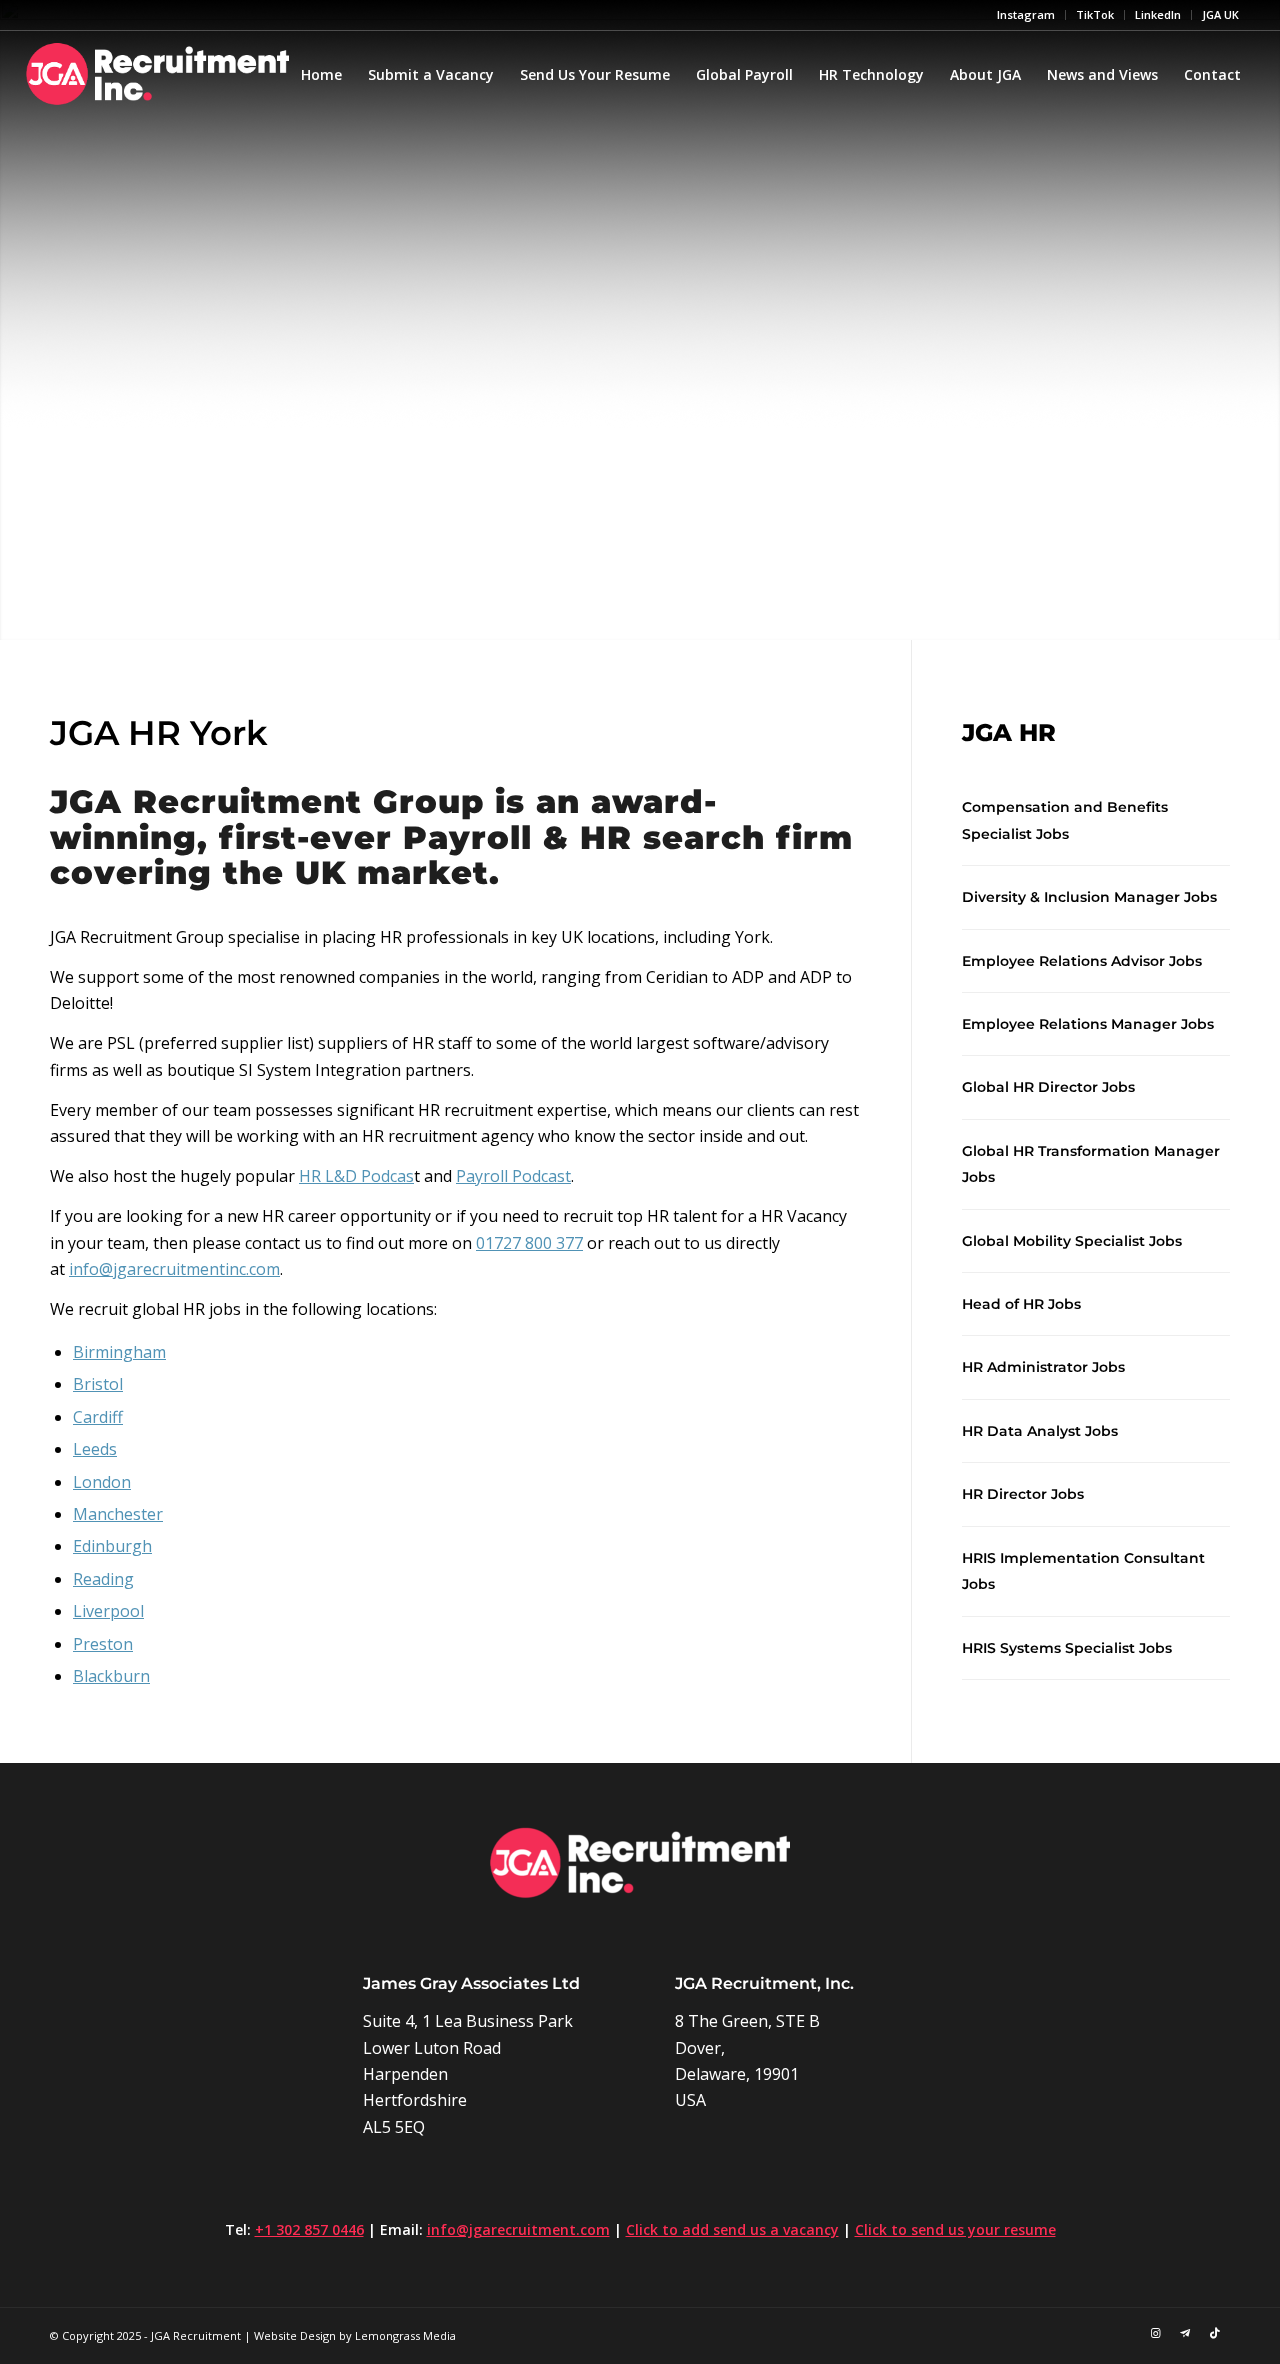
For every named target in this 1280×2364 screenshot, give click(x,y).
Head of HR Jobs (1021, 1304)
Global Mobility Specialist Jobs (1072, 1241)
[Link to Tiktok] (1215, 2333)
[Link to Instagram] (1155, 2333)
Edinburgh (112, 1546)
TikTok (1095, 14)
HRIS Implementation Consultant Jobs (1083, 1571)
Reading (103, 1579)
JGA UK (1220, 14)
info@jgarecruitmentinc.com (174, 1269)
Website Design (295, 2335)
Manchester (118, 1514)
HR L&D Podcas (356, 1176)
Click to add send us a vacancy (732, 2229)
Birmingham (119, 1352)
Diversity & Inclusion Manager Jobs (1089, 897)
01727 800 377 (529, 1243)
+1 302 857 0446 (309, 2229)
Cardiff (98, 1417)
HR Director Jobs (1023, 1494)
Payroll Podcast (513, 1176)
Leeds (95, 1449)
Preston (103, 1644)
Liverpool (108, 1611)
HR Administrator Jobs (1043, 1367)
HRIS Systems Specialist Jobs (1067, 1648)
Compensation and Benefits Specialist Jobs (1065, 820)
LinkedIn (1158, 14)
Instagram (1026, 14)
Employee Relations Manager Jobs (1088, 1024)
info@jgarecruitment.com (518, 2229)
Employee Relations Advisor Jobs (1082, 961)
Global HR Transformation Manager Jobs (1091, 1164)
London (102, 1482)
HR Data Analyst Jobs (1040, 1431)
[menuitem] (1026, 15)
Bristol (98, 1384)
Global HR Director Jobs (1048, 1087)
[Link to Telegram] (1185, 2333)
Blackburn (111, 1676)
